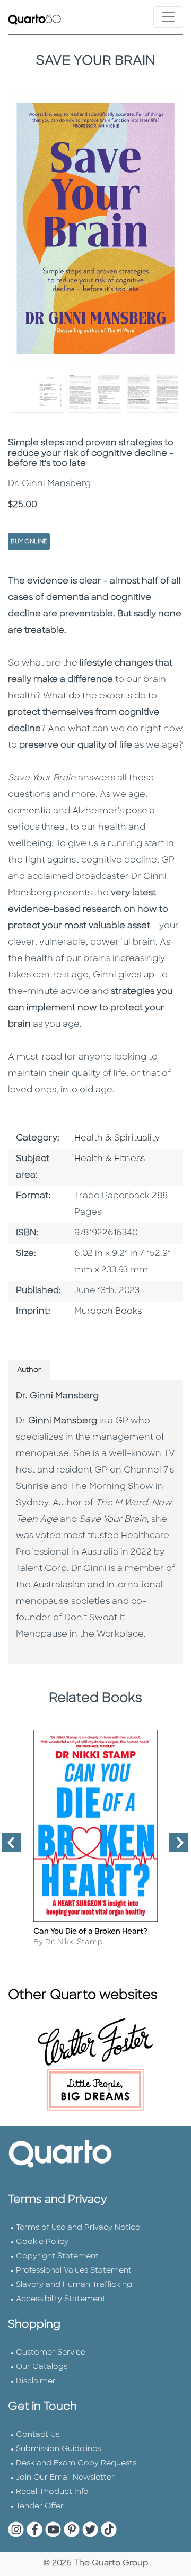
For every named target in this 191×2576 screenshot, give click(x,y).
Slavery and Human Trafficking (74, 2285)
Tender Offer (40, 2506)
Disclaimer (36, 2381)
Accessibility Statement (61, 2299)
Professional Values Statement (74, 2271)
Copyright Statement (57, 2256)
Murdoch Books (108, 1312)
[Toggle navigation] (168, 17)
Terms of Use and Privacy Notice (78, 2228)
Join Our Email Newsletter (65, 2478)
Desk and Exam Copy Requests (76, 2463)
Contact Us (38, 2435)
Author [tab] (29, 1370)
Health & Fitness (110, 1159)
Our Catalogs (42, 2367)
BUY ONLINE (29, 542)
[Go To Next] (175, 1847)
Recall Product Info (52, 2492)
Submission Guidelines (58, 2449)
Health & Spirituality (117, 1138)
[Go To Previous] (7, 1847)
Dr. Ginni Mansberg (57, 1396)
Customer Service (51, 2353)
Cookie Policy (42, 2242)
